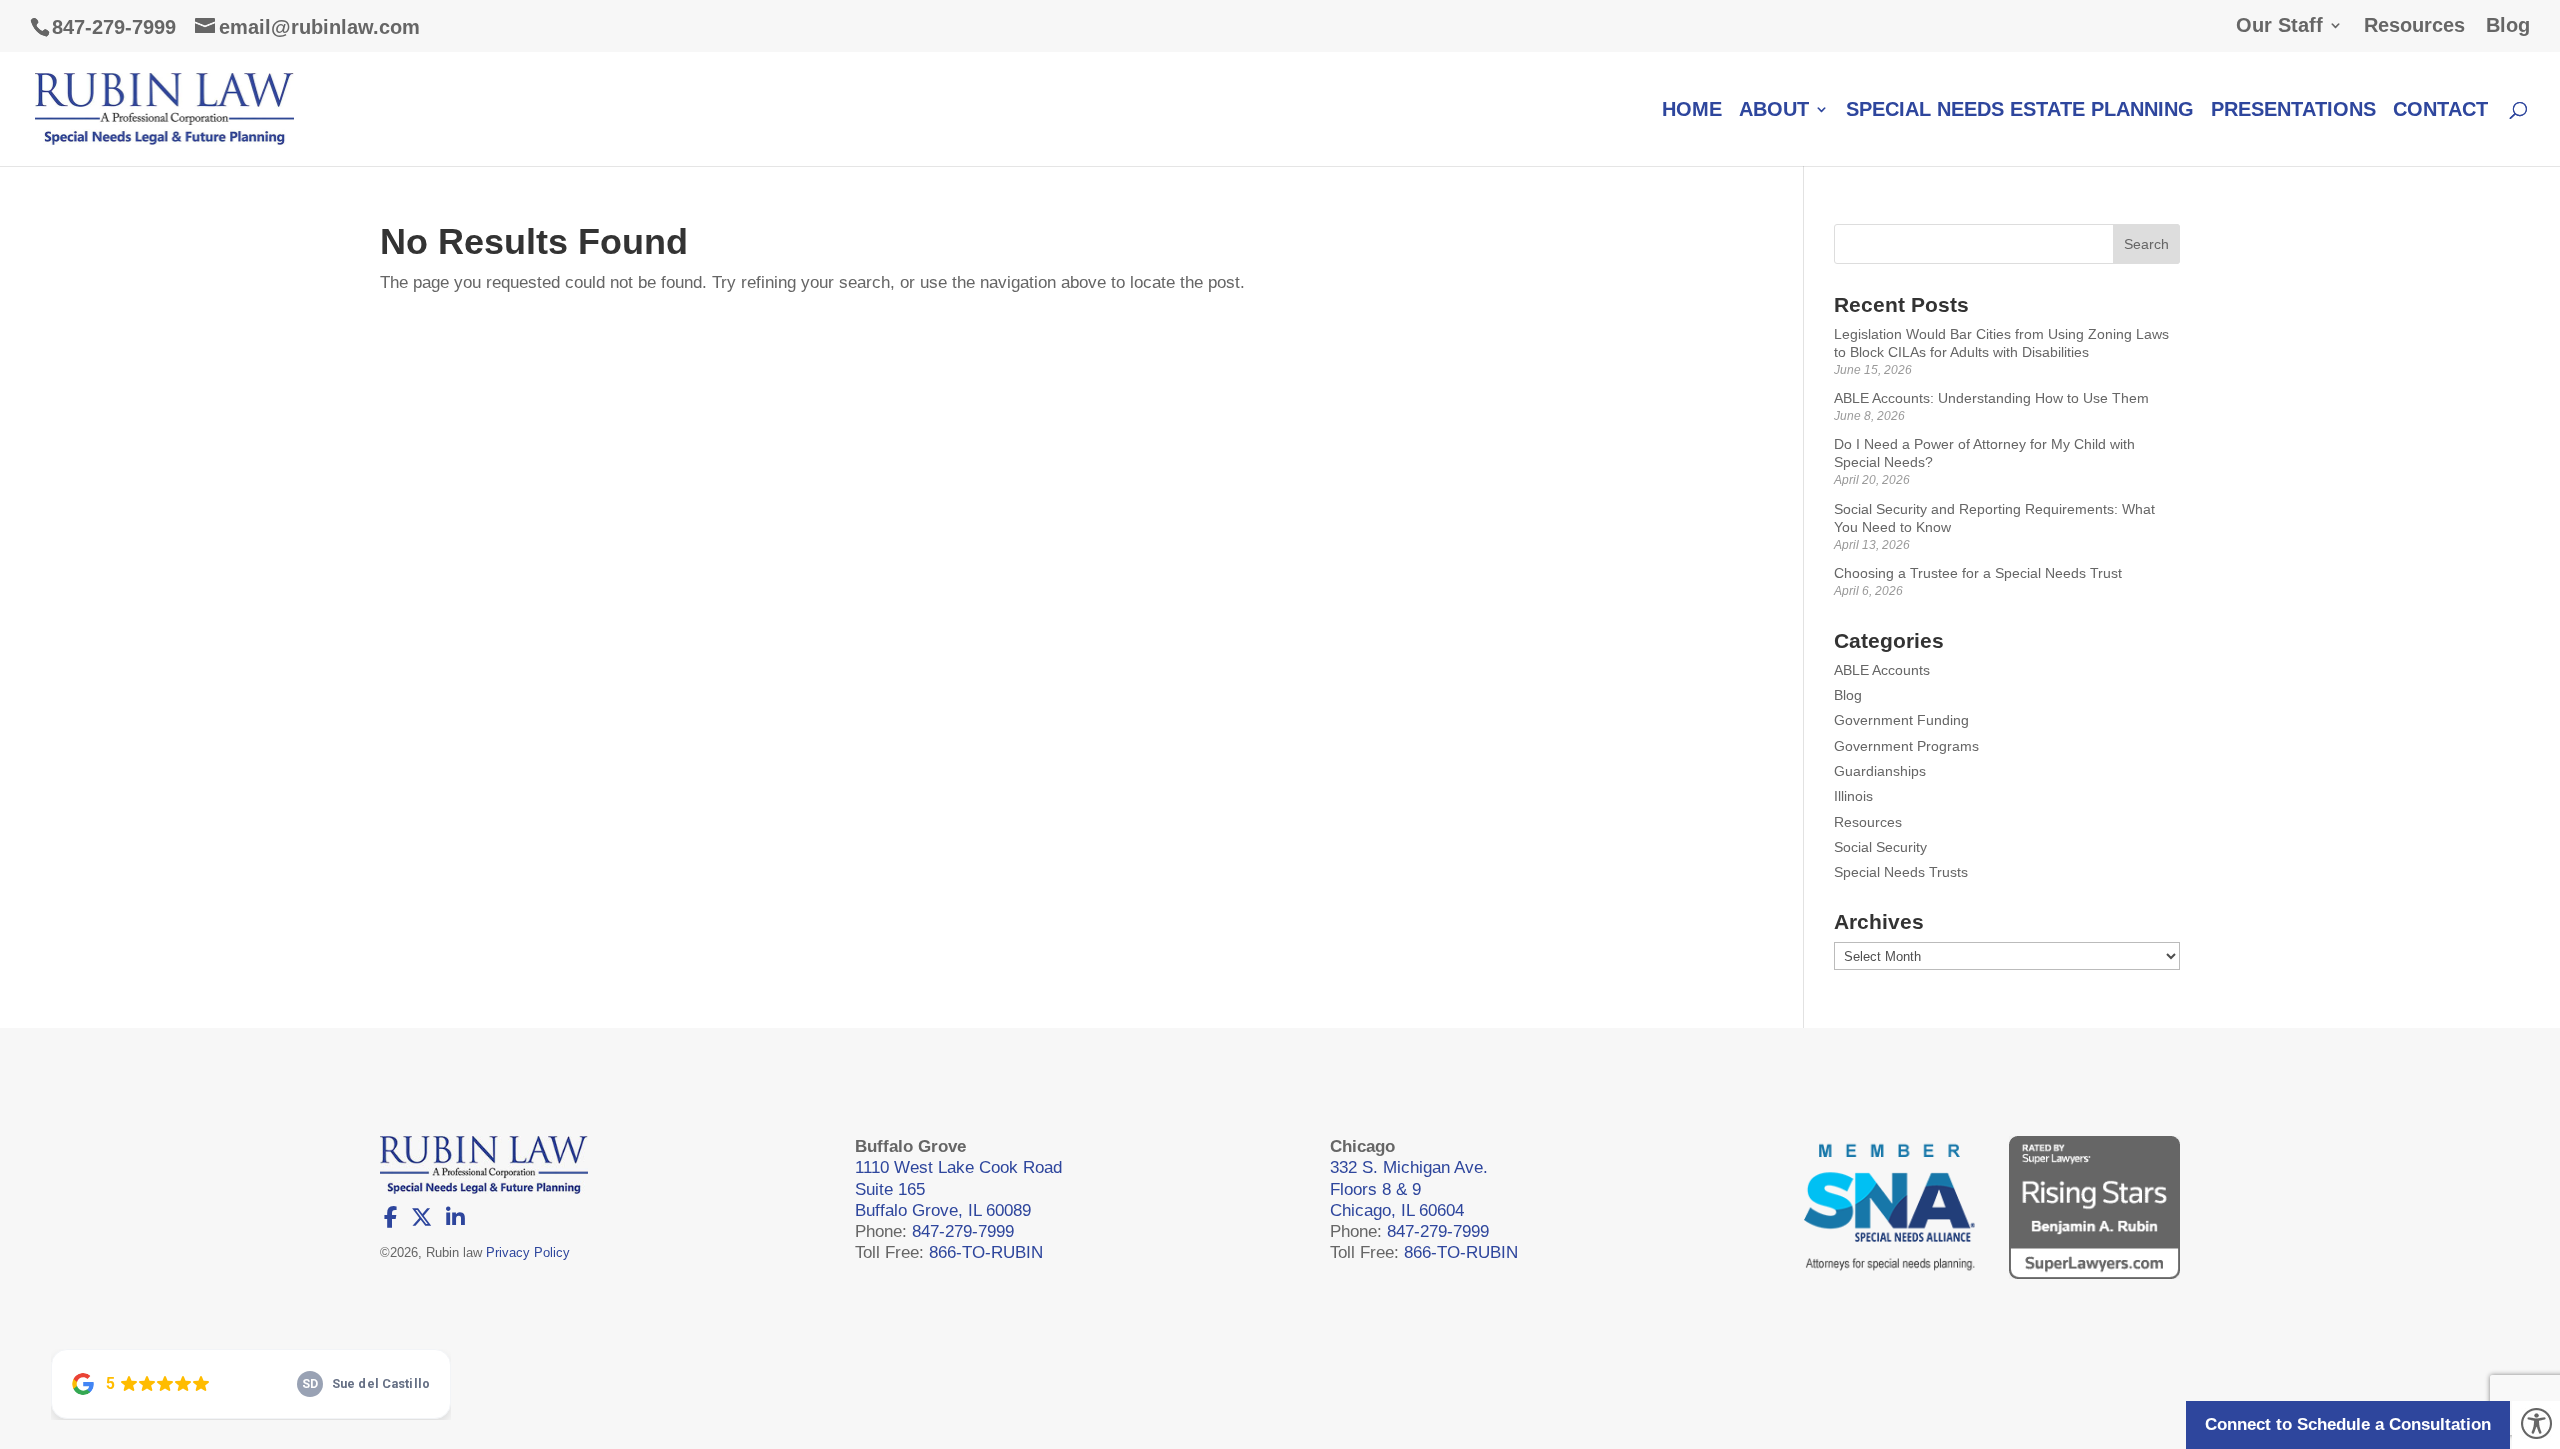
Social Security (1880, 847)
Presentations (2293, 111)
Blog (2508, 25)
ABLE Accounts (1882, 670)
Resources (2414, 25)
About (1774, 111)
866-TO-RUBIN (986, 1252)
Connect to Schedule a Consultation (2348, 1424)
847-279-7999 (114, 27)
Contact (2440, 111)
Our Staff (2279, 25)
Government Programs (1906, 746)
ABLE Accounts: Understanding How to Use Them (1991, 398)
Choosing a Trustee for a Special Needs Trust (1978, 573)
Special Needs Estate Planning (2020, 111)
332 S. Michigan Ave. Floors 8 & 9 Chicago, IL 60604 (1409, 1189)
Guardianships (1880, 771)
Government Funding (1901, 720)
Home (1692, 111)
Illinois (1853, 796)
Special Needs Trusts (1901, 872)
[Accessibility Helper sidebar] (2536, 1425)
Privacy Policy (528, 1252)
